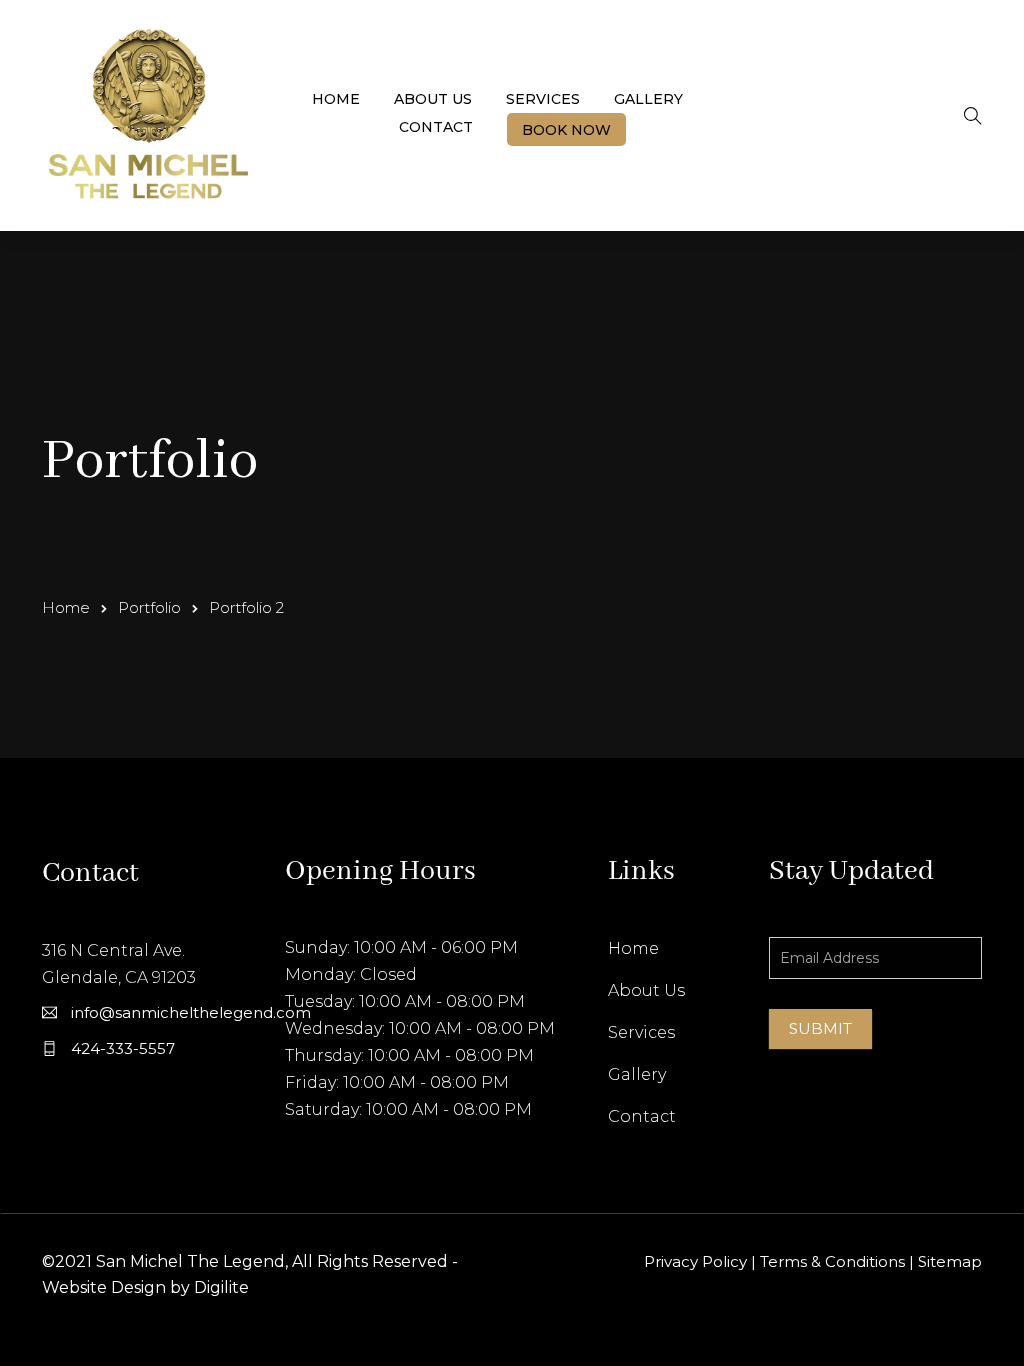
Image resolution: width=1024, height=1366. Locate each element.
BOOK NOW (566, 130)
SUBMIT (820, 1028)
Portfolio (149, 607)
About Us (433, 99)
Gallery (648, 99)
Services (543, 99)
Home (336, 99)
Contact (436, 127)
